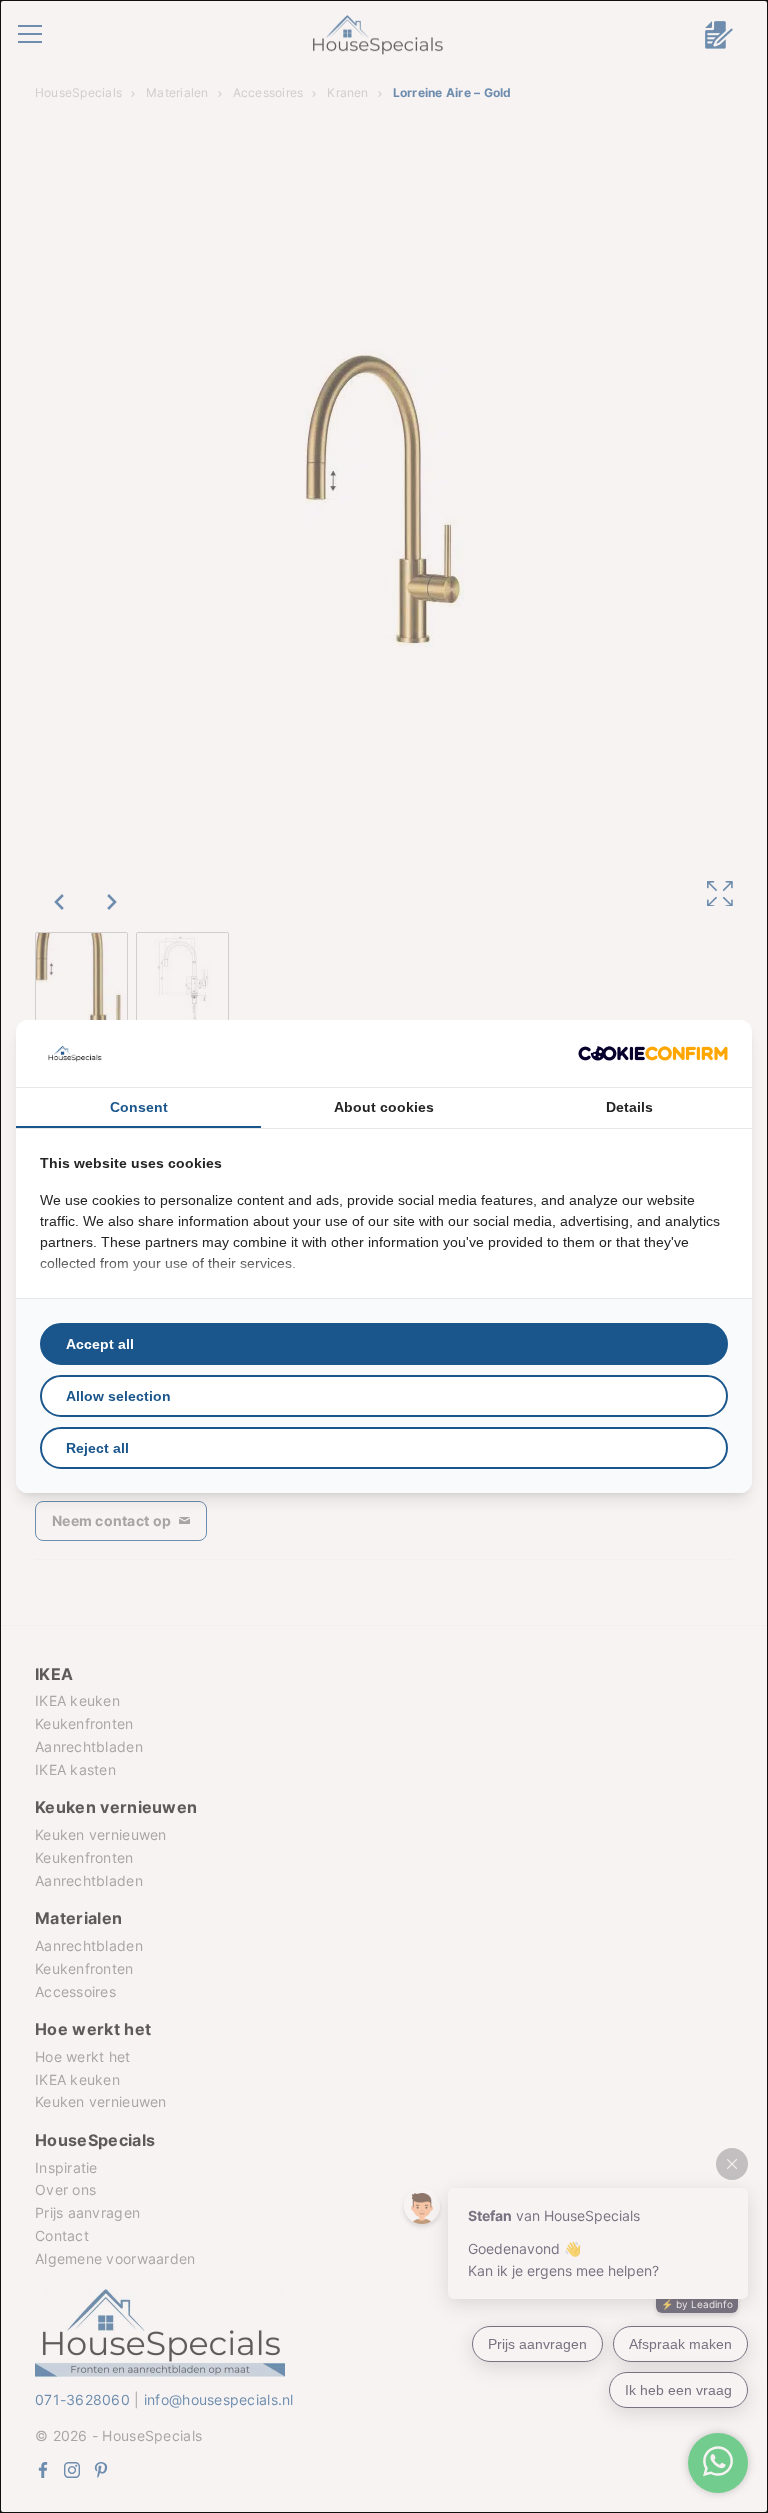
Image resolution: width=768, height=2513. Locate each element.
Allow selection (118, 1396)
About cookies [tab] (384, 1107)
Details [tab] (629, 1107)
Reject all (97, 1448)
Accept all (100, 1344)
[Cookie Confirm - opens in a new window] (653, 1053)
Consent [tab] (139, 1107)
